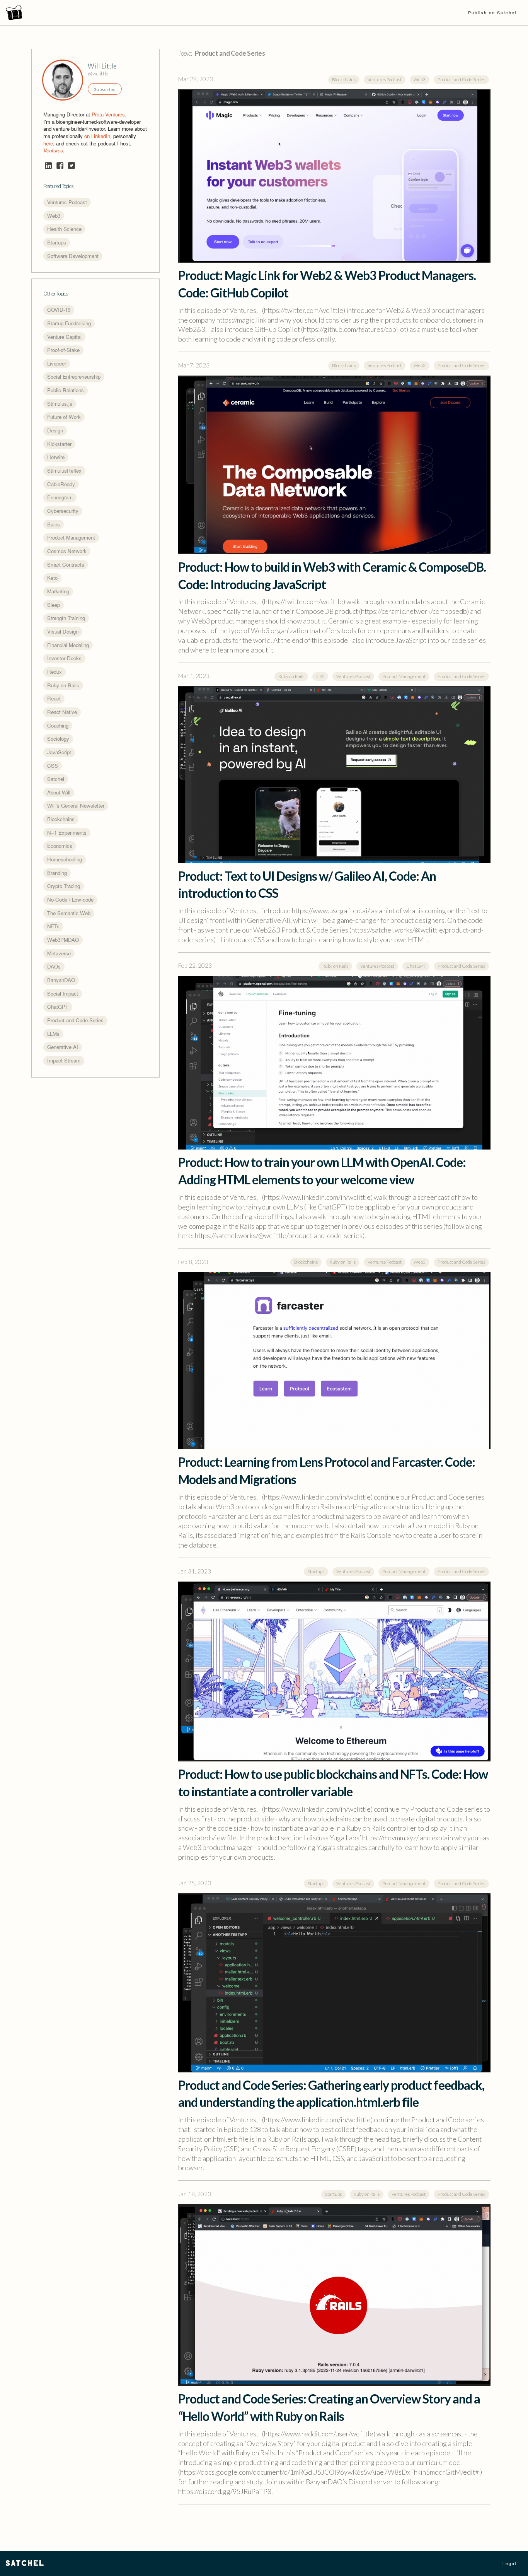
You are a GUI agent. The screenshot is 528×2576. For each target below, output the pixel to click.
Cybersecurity (63, 511)
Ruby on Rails (63, 685)
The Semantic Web (69, 913)
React (54, 698)
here (48, 143)
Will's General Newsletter (76, 805)
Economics (60, 846)
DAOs (54, 966)
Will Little (102, 66)
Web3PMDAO (63, 940)
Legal (509, 2563)
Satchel (56, 779)
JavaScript (59, 752)
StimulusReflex (64, 471)
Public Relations (66, 390)
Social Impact (63, 993)
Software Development (73, 256)
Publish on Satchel (492, 12)
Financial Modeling (68, 645)
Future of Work (64, 417)
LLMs (53, 1034)
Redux (55, 672)
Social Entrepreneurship (74, 377)
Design (55, 430)
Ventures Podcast (67, 202)
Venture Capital (64, 337)
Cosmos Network (67, 551)
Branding (57, 873)
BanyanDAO (61, 980)
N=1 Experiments (67, 833)
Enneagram (60, 497)
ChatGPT (58, 1007)
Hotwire (56, 457)
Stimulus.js (60, 404)
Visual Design (63, 631)
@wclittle (98, 73)
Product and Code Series (75, 1020)
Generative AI (63, 1047)
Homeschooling (65, 859)
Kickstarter (59, 444)
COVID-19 (59, 310)
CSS (53, 766)
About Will (59, 792)
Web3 (54, 216)
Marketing (58, 591)
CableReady (61, 484)
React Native (62, 712)
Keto (52, 578)
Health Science (64, 229)
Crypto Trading (64, 886)
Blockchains (61, 819)
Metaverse (59, 953)
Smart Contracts (66, 565)
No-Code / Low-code (70, 899)
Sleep (54, 605)
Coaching (58, 725)
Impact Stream (64, 1060)
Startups (57, 242)
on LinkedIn (97, 136)
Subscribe (105, 89)
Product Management (71, 537)
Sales (54, 524)
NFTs (53, 926)
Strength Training (66, 618)
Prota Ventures (108, 114)
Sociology (58, 739)
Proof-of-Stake (63, 350)
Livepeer (57, 363)
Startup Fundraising (69, 323)
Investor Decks (64, 658)
